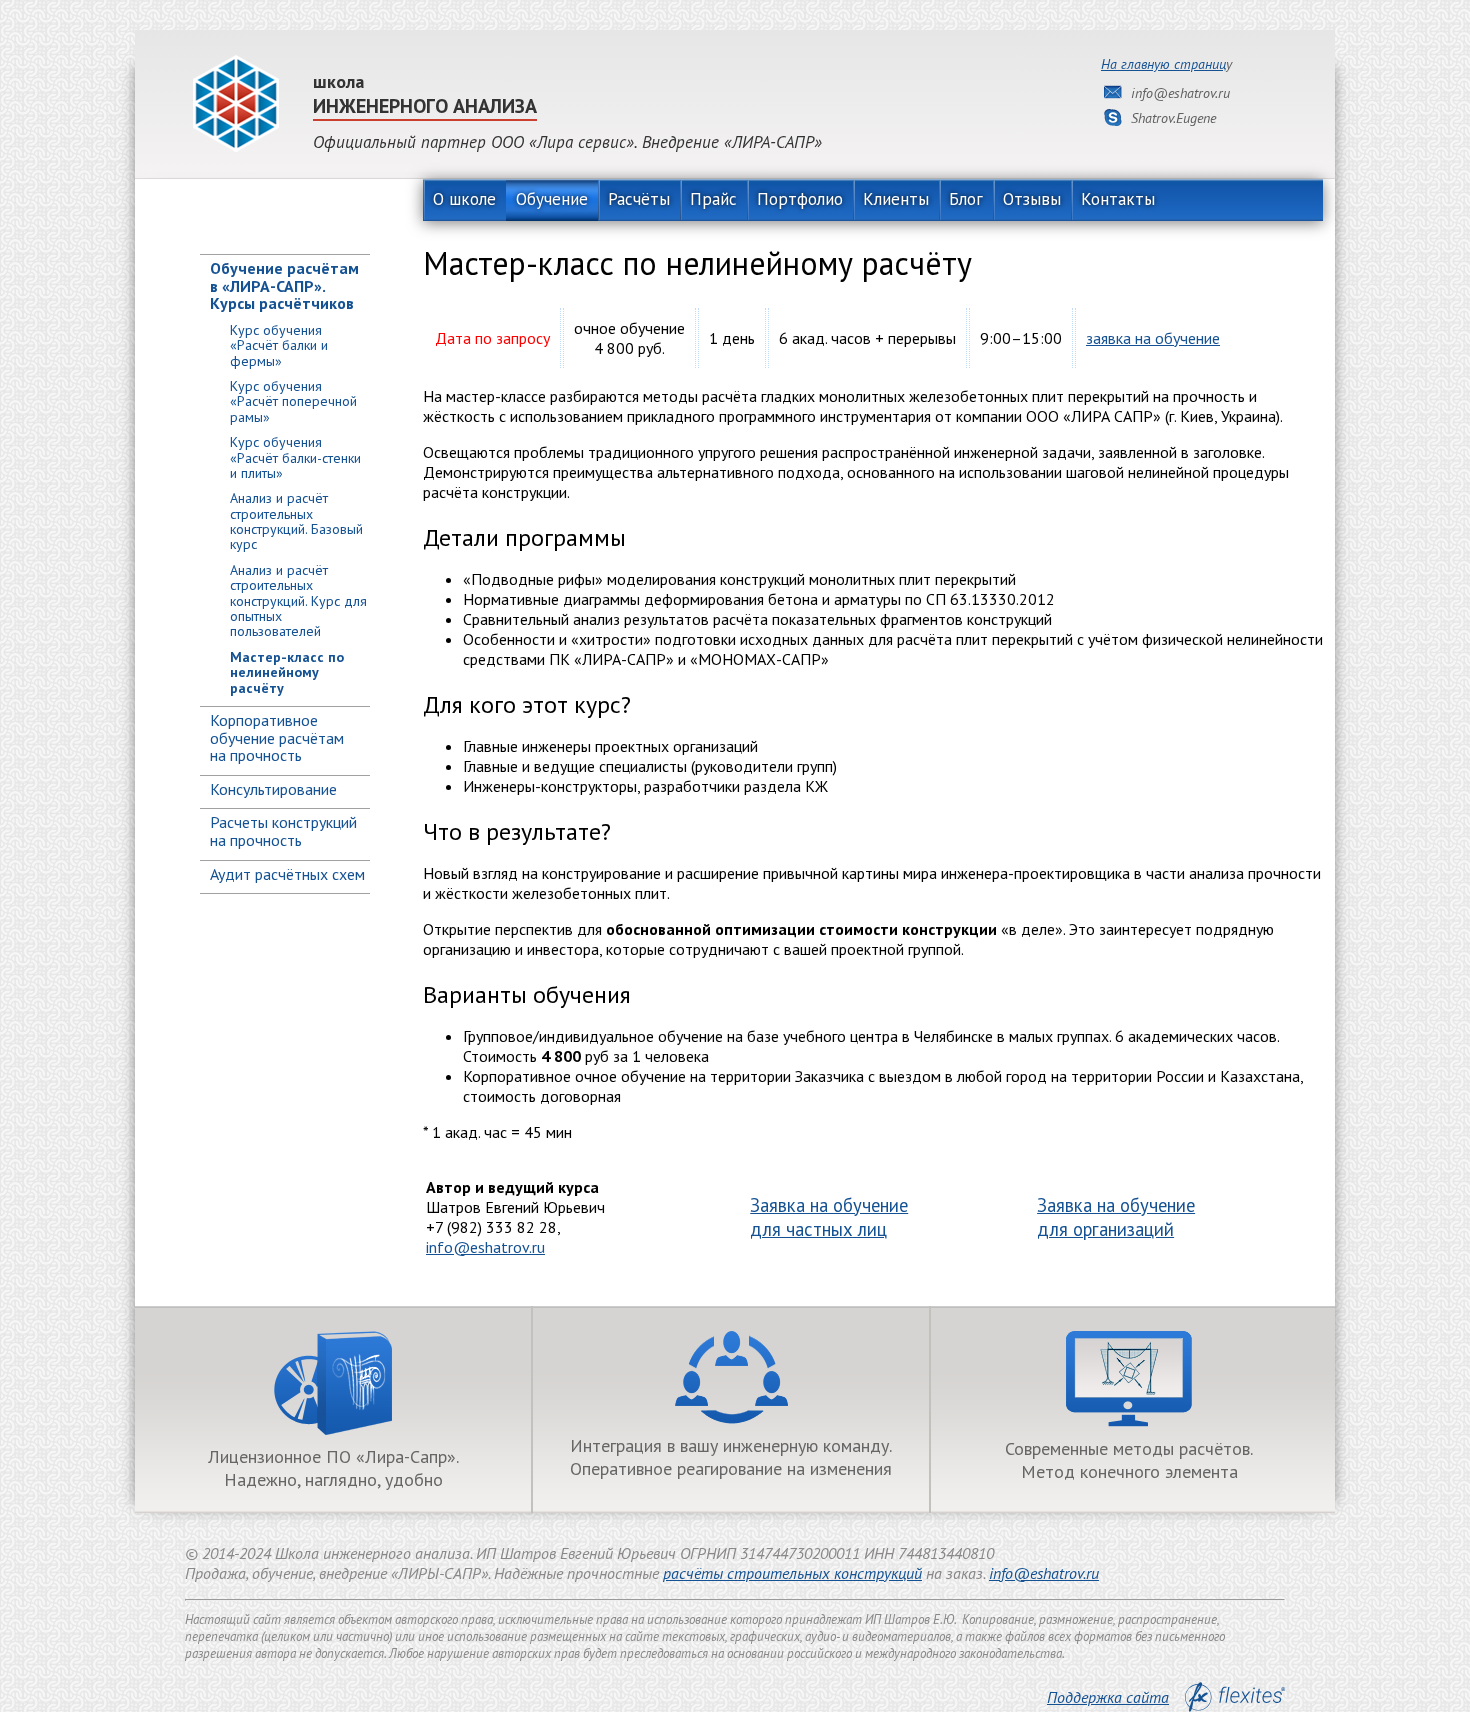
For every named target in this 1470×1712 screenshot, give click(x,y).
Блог (966, 199)
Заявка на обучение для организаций (1116, 1217)
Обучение (552, 199)
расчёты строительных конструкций (792, 1573)
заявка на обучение (1153, 338)
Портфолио (800, 199)
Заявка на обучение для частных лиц (829, 1217)
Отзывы (1032, 199)
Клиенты (896, 199)
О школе (464, 199)
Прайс (713, 199)
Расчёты (639, 199)
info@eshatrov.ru (485, 1247)
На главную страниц (1163, 64)
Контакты (1118, 199)
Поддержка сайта (1108, 1697)
